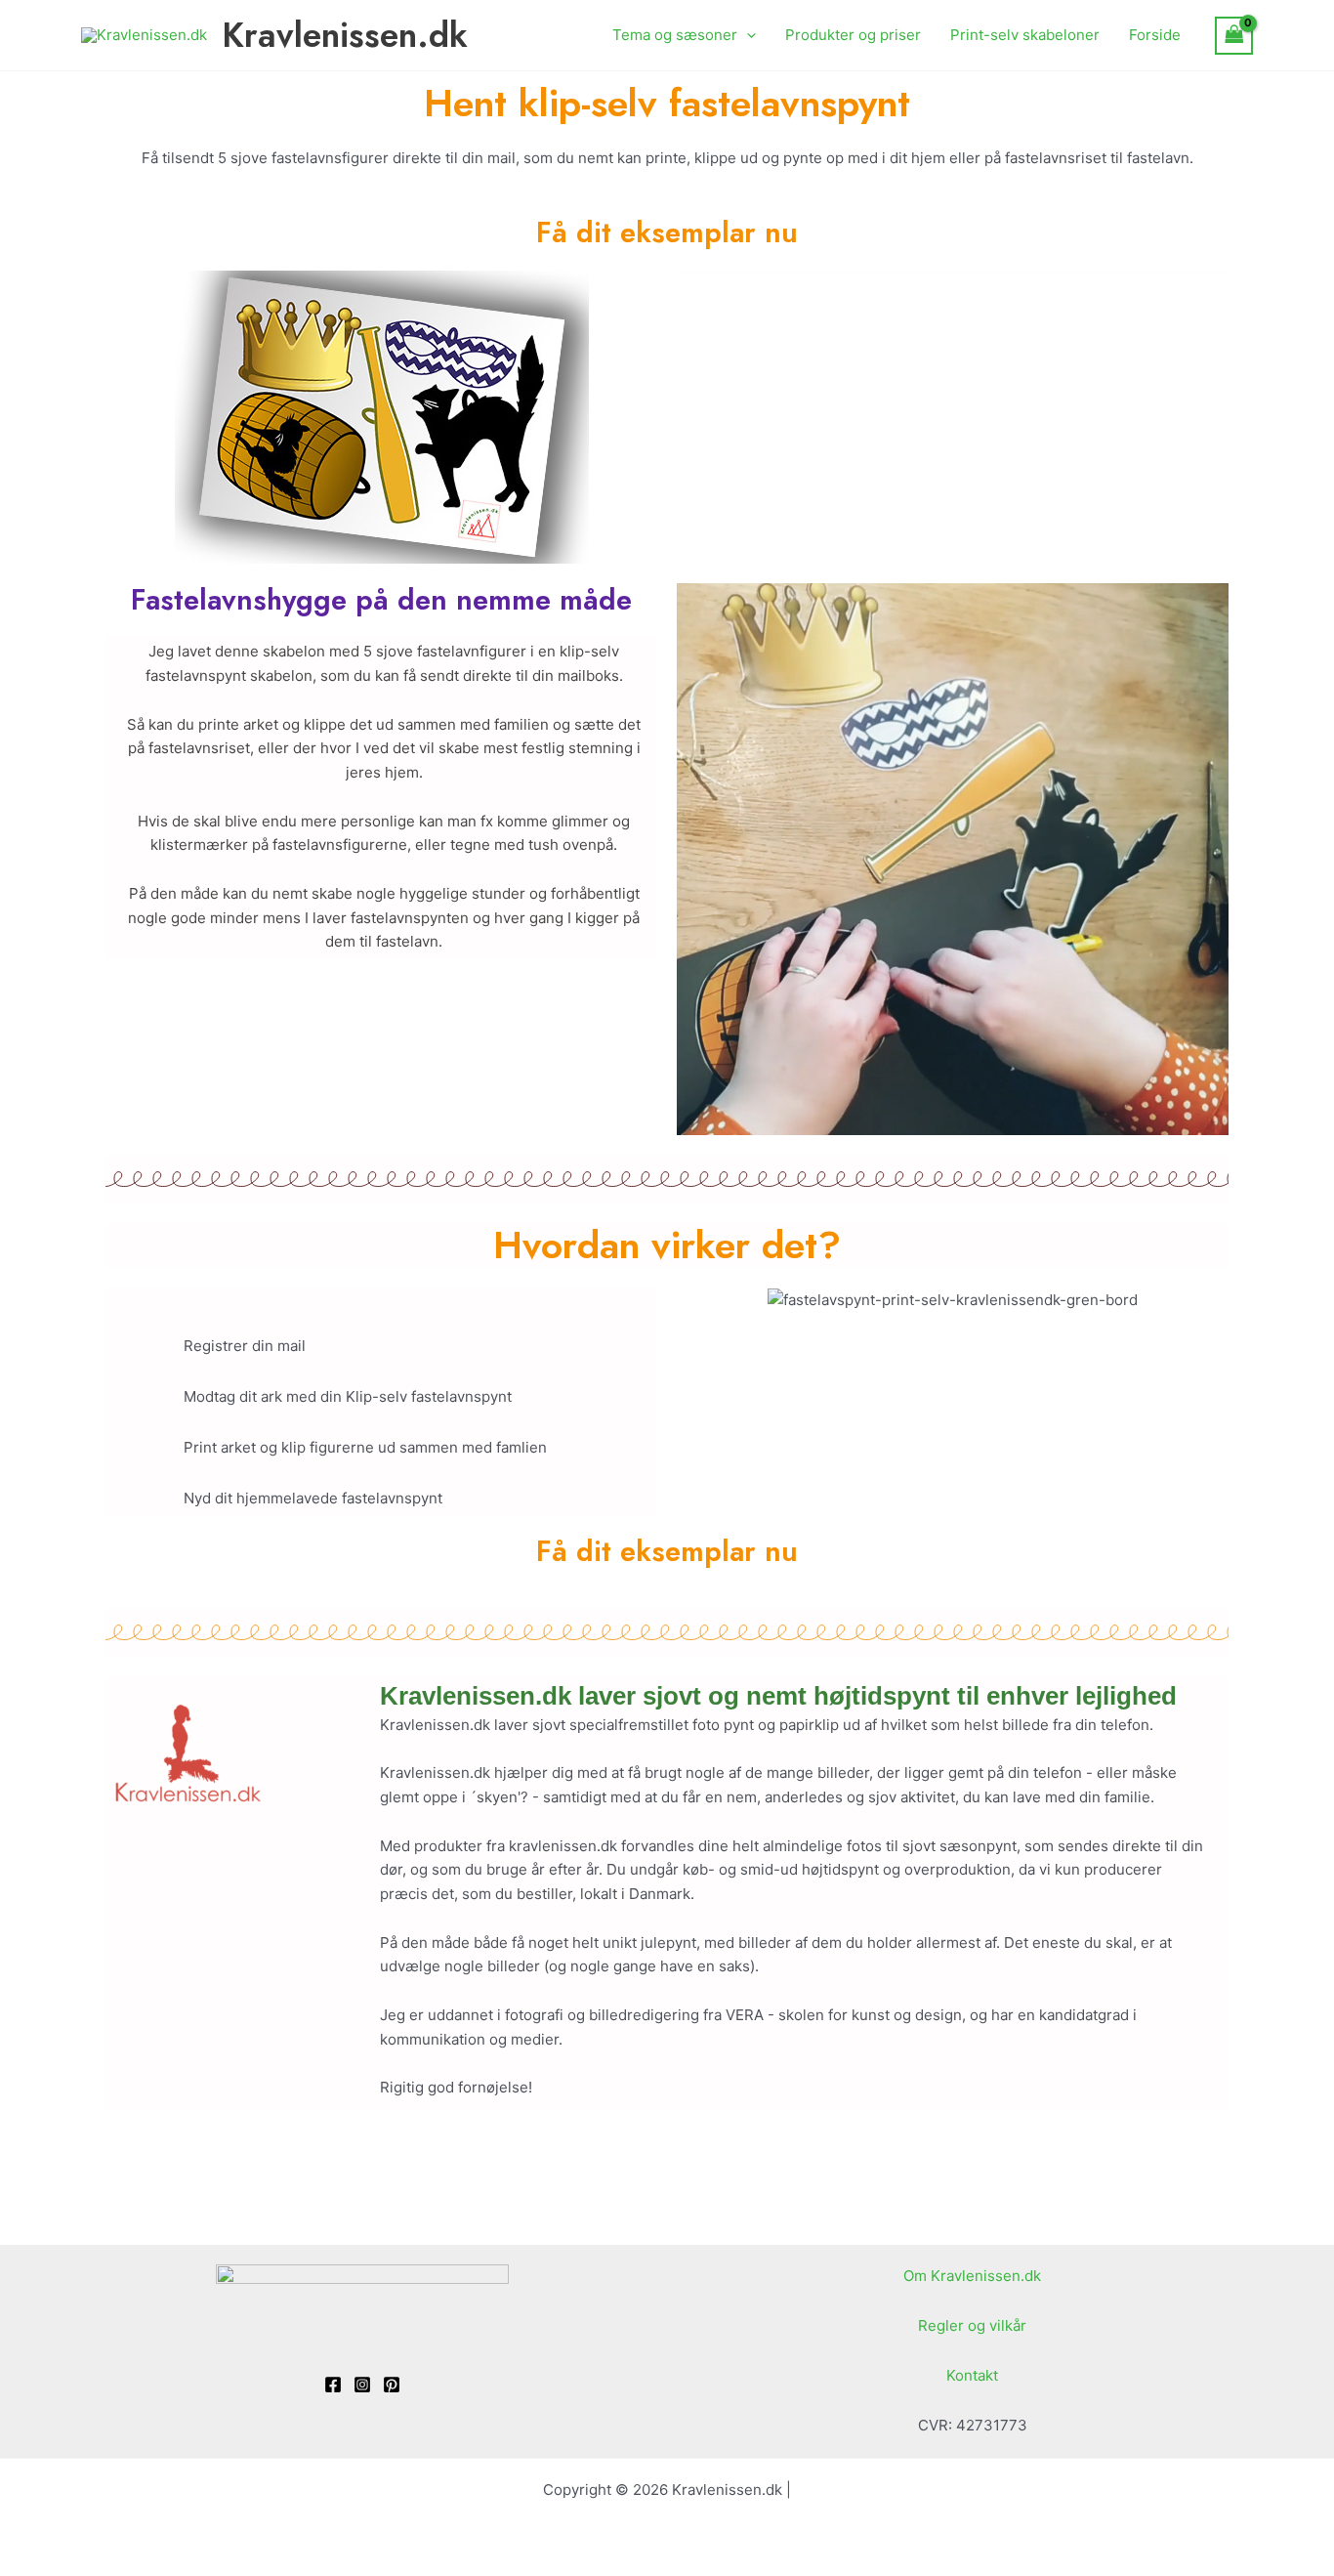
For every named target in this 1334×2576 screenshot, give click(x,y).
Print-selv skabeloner (1025, 35)
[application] (747, 35)
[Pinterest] (392, 2385)
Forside (1155, 35)
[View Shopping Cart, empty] (1234, 36)
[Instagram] (362, 2385)
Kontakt (972, 2375)
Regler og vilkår (972, 2325)
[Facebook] (333, 2385)
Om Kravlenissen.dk (972, 2276)
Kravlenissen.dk (345, 35)
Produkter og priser (853, 35)
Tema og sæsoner (675, 35)
